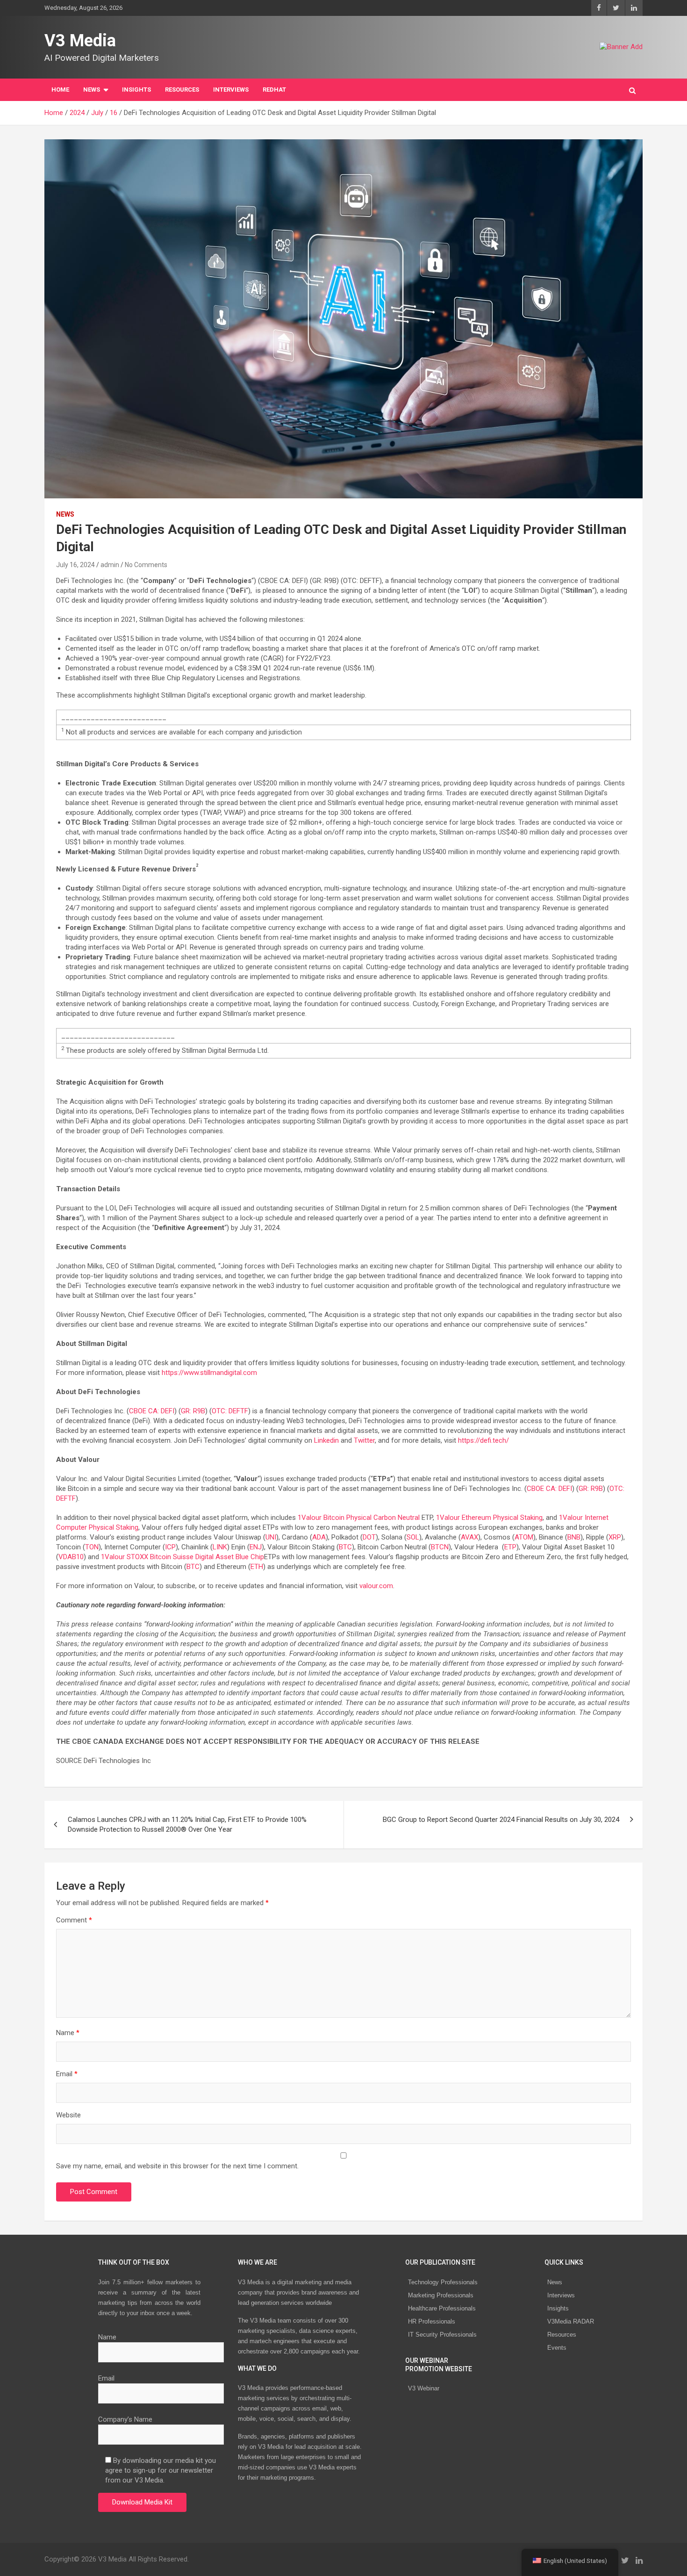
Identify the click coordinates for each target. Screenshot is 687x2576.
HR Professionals (432, 2321)
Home (60, 90)
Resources (182, 90)
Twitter (364, 1440)
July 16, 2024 (75, 565)
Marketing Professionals (441, 2295)
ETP (510, 1547)
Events (557, 2348)
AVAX (469, 1537)
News (555, 2282)
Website (68, 2115)
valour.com (375, 1586)
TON (92, 1547)
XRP (615, 1537)
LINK (220, 1547)
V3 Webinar (424, 2388)
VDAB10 (71, 1557)
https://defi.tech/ (483, 1440)
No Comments (146, 565)
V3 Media (80, 41)
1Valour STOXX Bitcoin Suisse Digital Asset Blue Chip (182, 1557)
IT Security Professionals (442, 2335)
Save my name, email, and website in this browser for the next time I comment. (177, 2166)
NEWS (92, 90)
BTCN (440, 1547)
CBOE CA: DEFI (152, 1411)
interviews (231, 90)
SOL (413, 1537)
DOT (369, 1537)
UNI (271, 1537)
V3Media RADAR (571, 2321)
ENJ (256, 1547)
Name (68, 2033)
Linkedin (326, 1440)
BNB (574, 1537)
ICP (170, 1547)
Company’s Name (125, 2419)
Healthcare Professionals (442, 2308)
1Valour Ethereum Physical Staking (489, 1518)
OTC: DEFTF (230, 1411)
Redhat (274, 90)
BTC (345, 1547)
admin (110, 565)
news (65, 514)
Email (67, 2074)
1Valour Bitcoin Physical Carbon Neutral (359, 1518)
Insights (136, 90)
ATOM (524, 1537)
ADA (319, 1537)
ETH (257, 1567)
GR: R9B (193, 1411)
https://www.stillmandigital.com (209, 1373)
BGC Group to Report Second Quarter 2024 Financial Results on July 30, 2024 (501, 1820)
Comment (74, 1920)
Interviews (561, 2295)
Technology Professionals (443, 2282)
